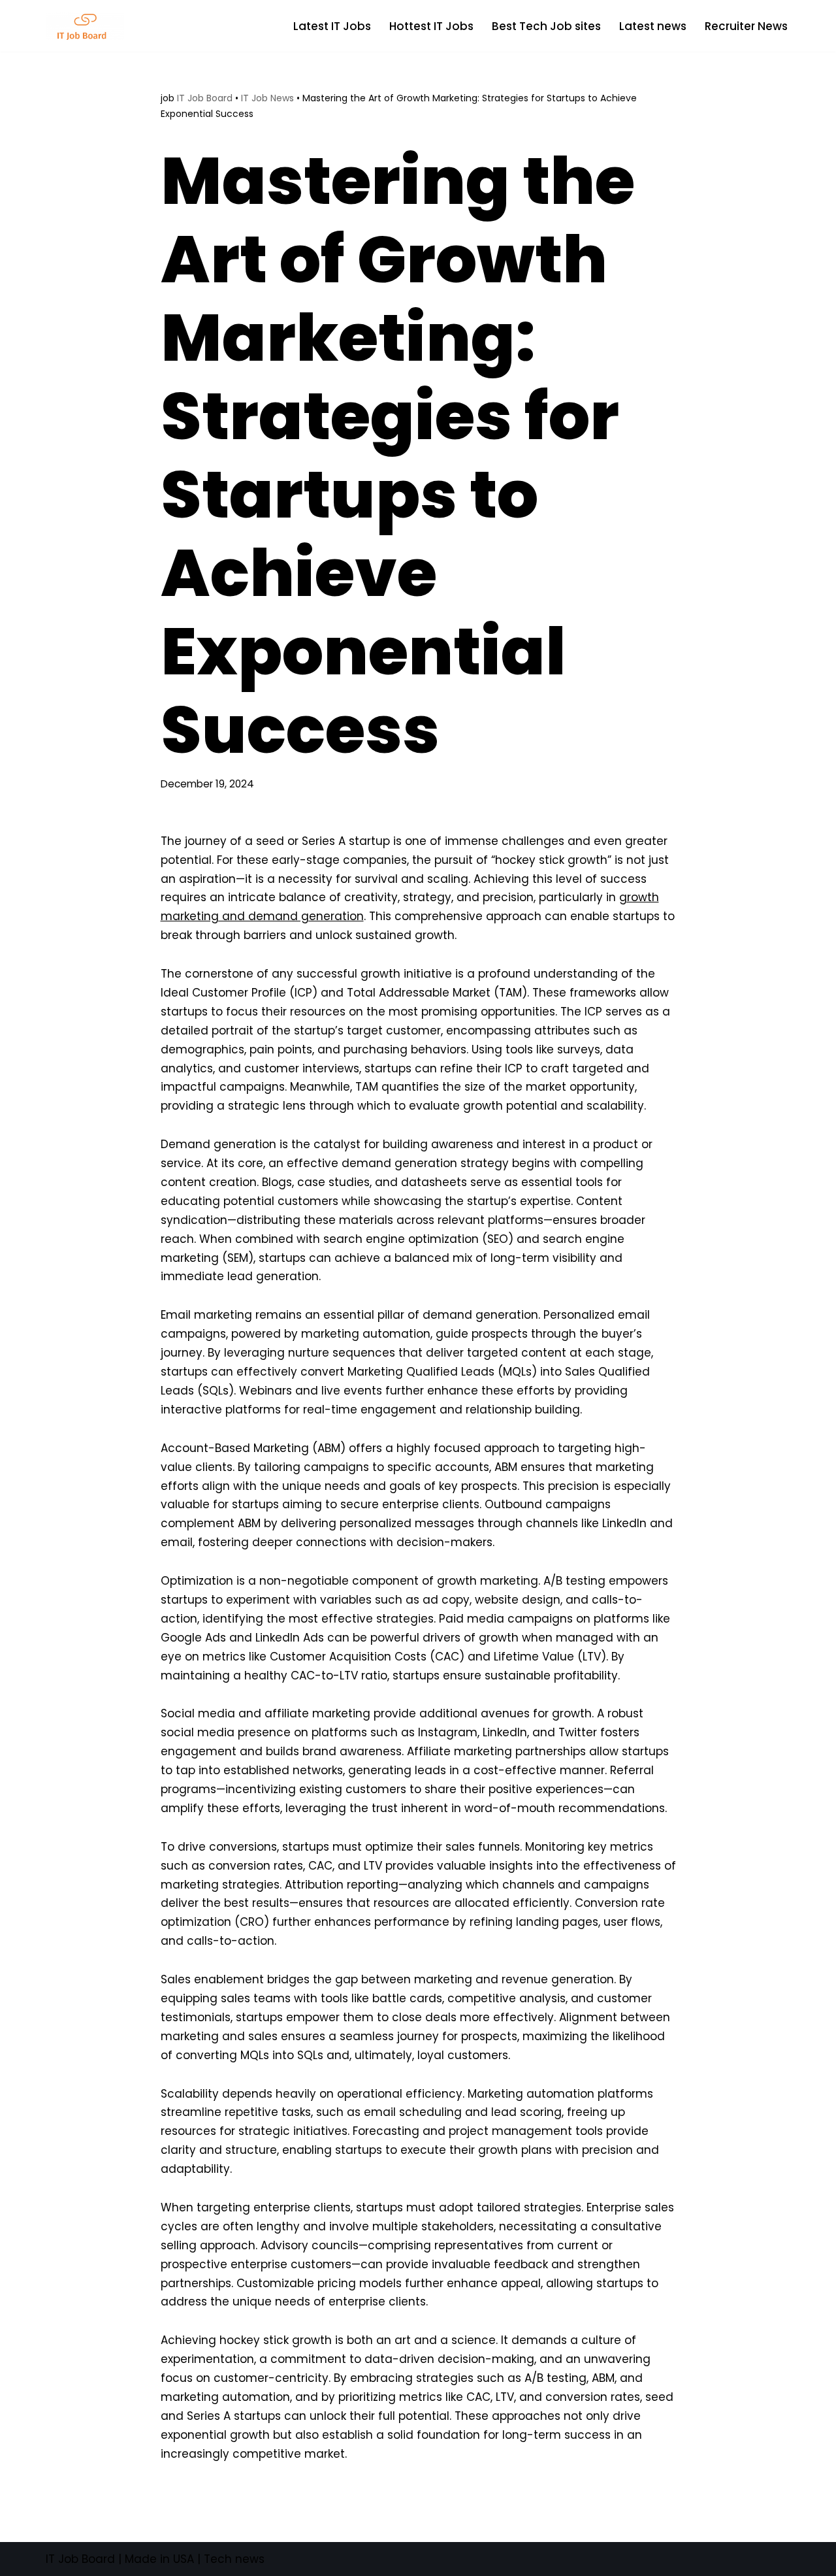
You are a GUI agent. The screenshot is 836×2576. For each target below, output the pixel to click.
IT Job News (267, 98)
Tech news (234, 2559)
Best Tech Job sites (546, 26)
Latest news (653, 26)
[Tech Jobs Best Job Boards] (88, 26)
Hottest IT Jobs (431, 26)
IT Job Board (205, 98)
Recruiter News (746, 26)
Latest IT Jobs (332, 26)
